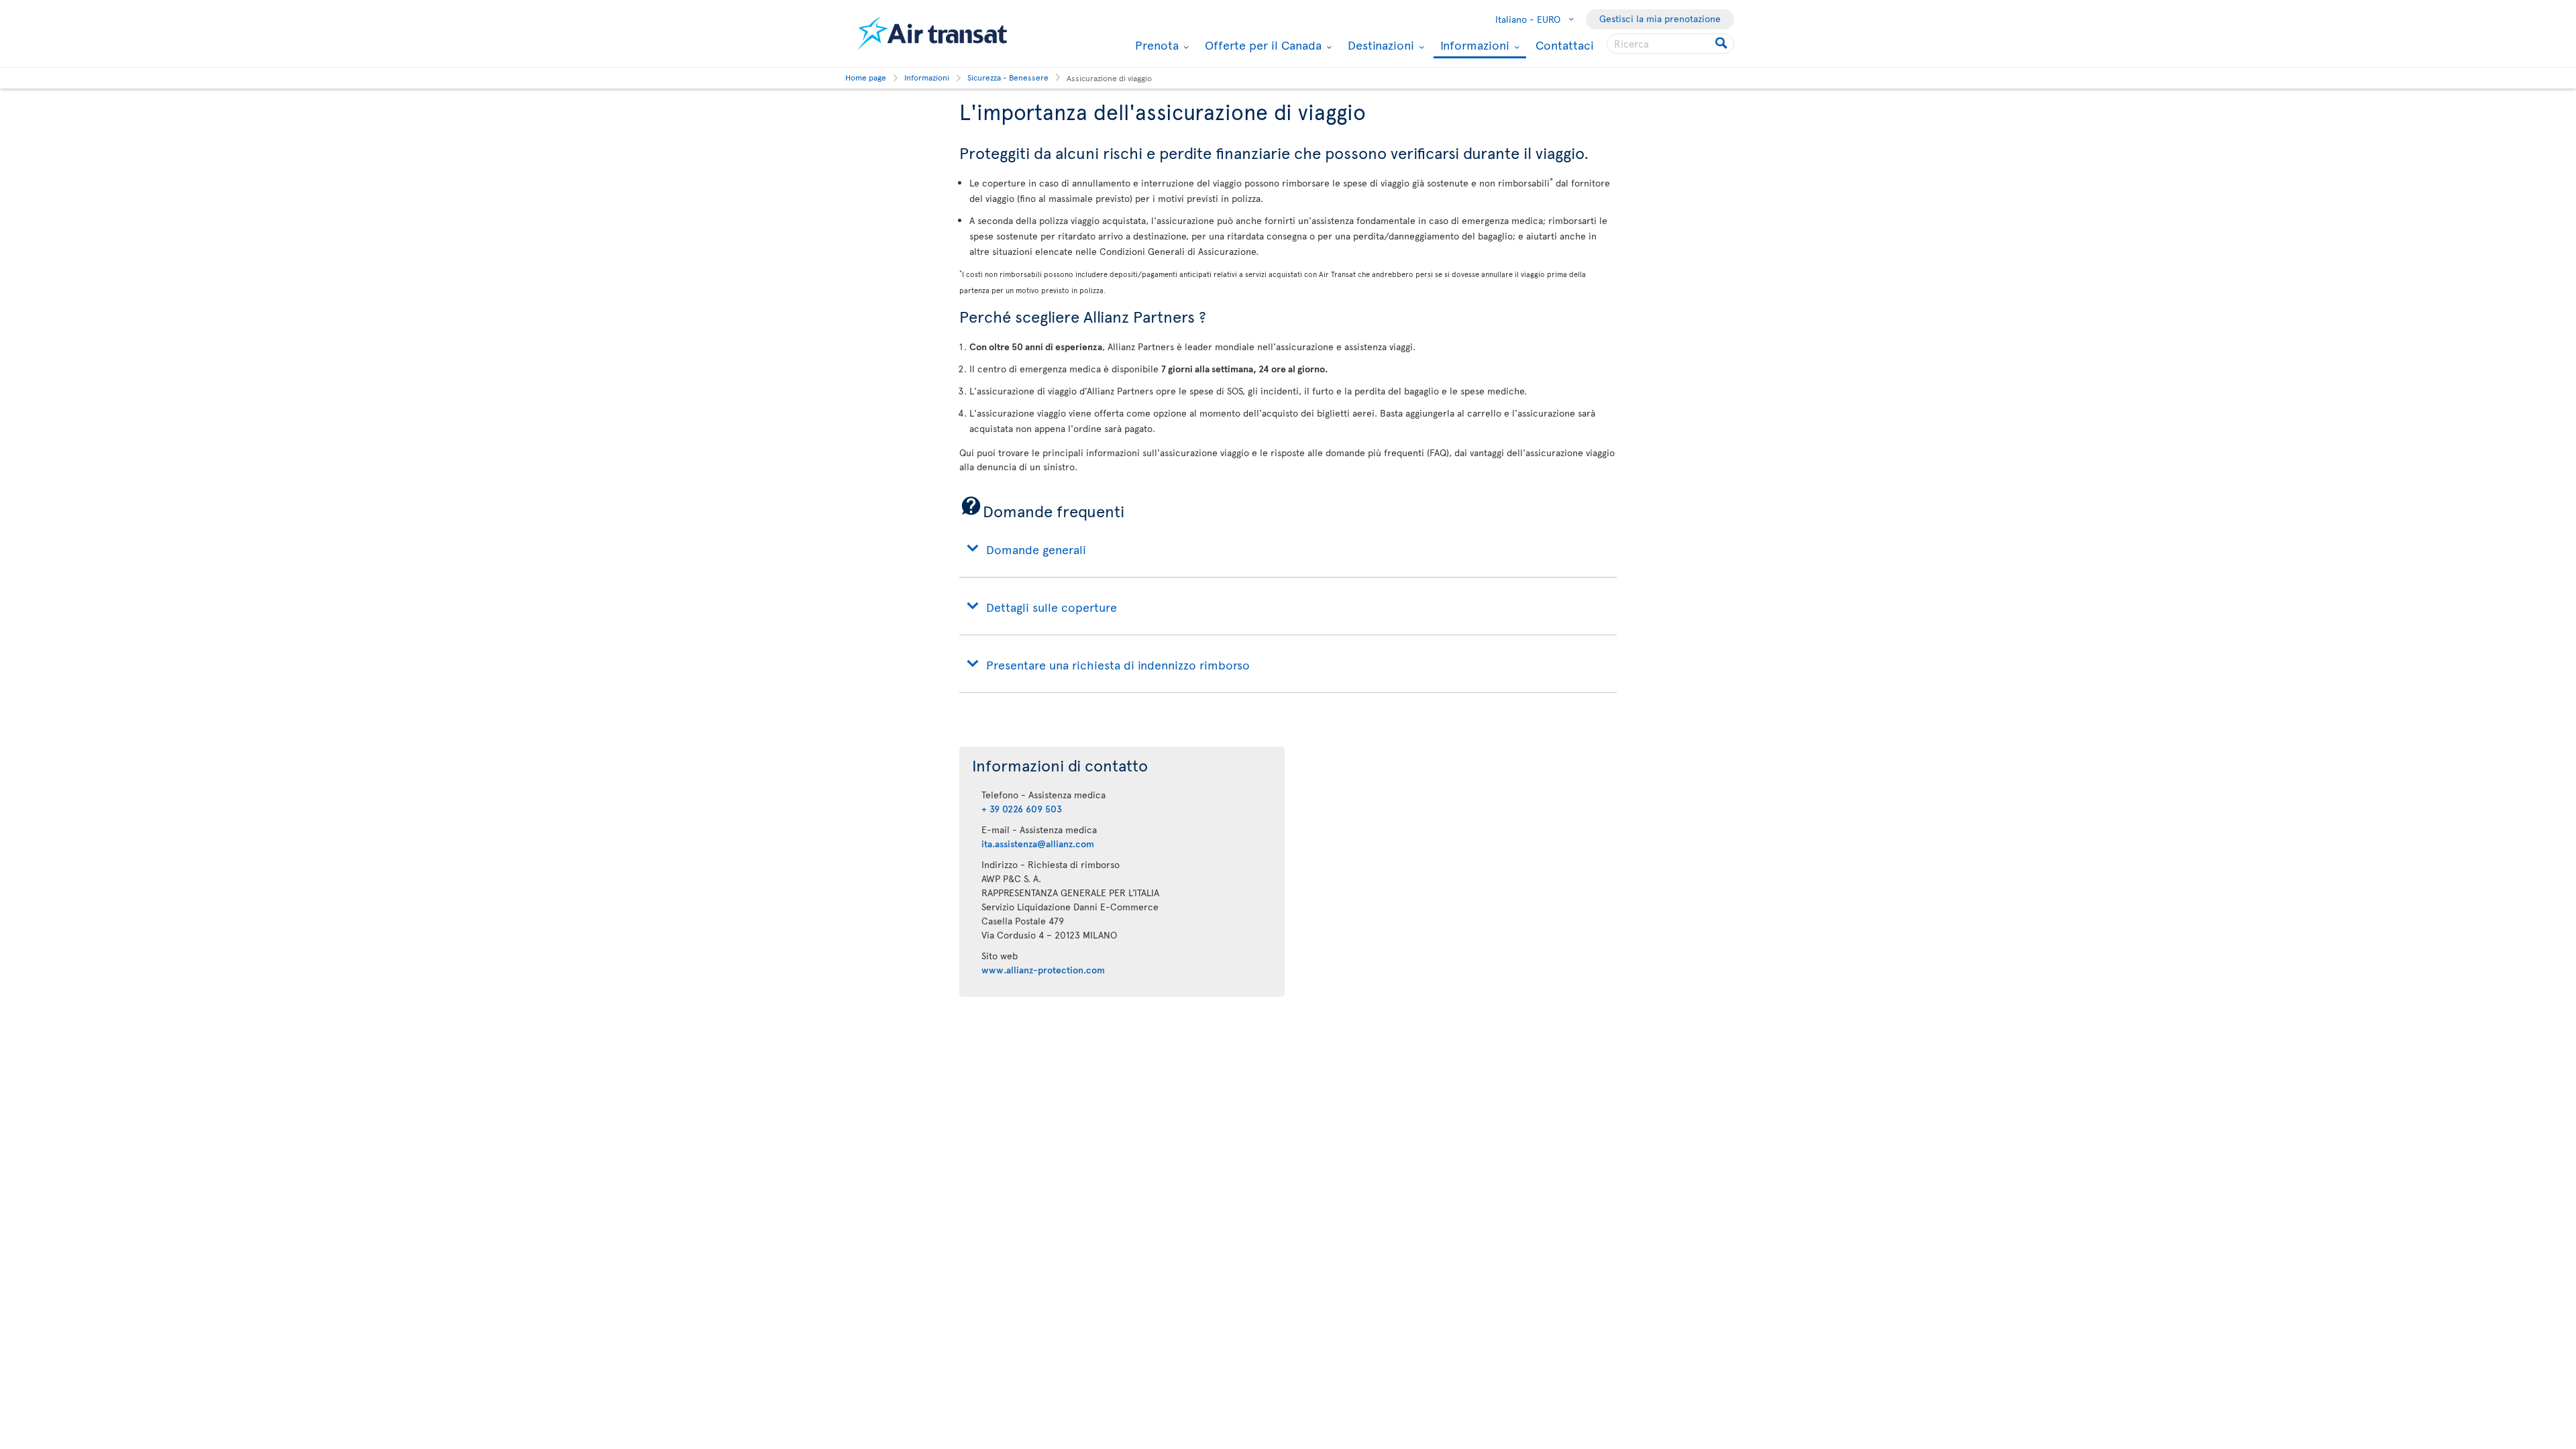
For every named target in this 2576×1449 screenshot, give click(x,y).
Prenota (1155, 45)
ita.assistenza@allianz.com (1038, 844)
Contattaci (1565, 45)
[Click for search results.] (1722, 44)
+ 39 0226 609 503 (1022, 809)
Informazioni (1473, 46)
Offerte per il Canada (1262, 45)
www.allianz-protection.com (1043, 970)
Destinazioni (1379, 45)
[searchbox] (1670, 44)
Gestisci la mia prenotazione (1660, 18)
